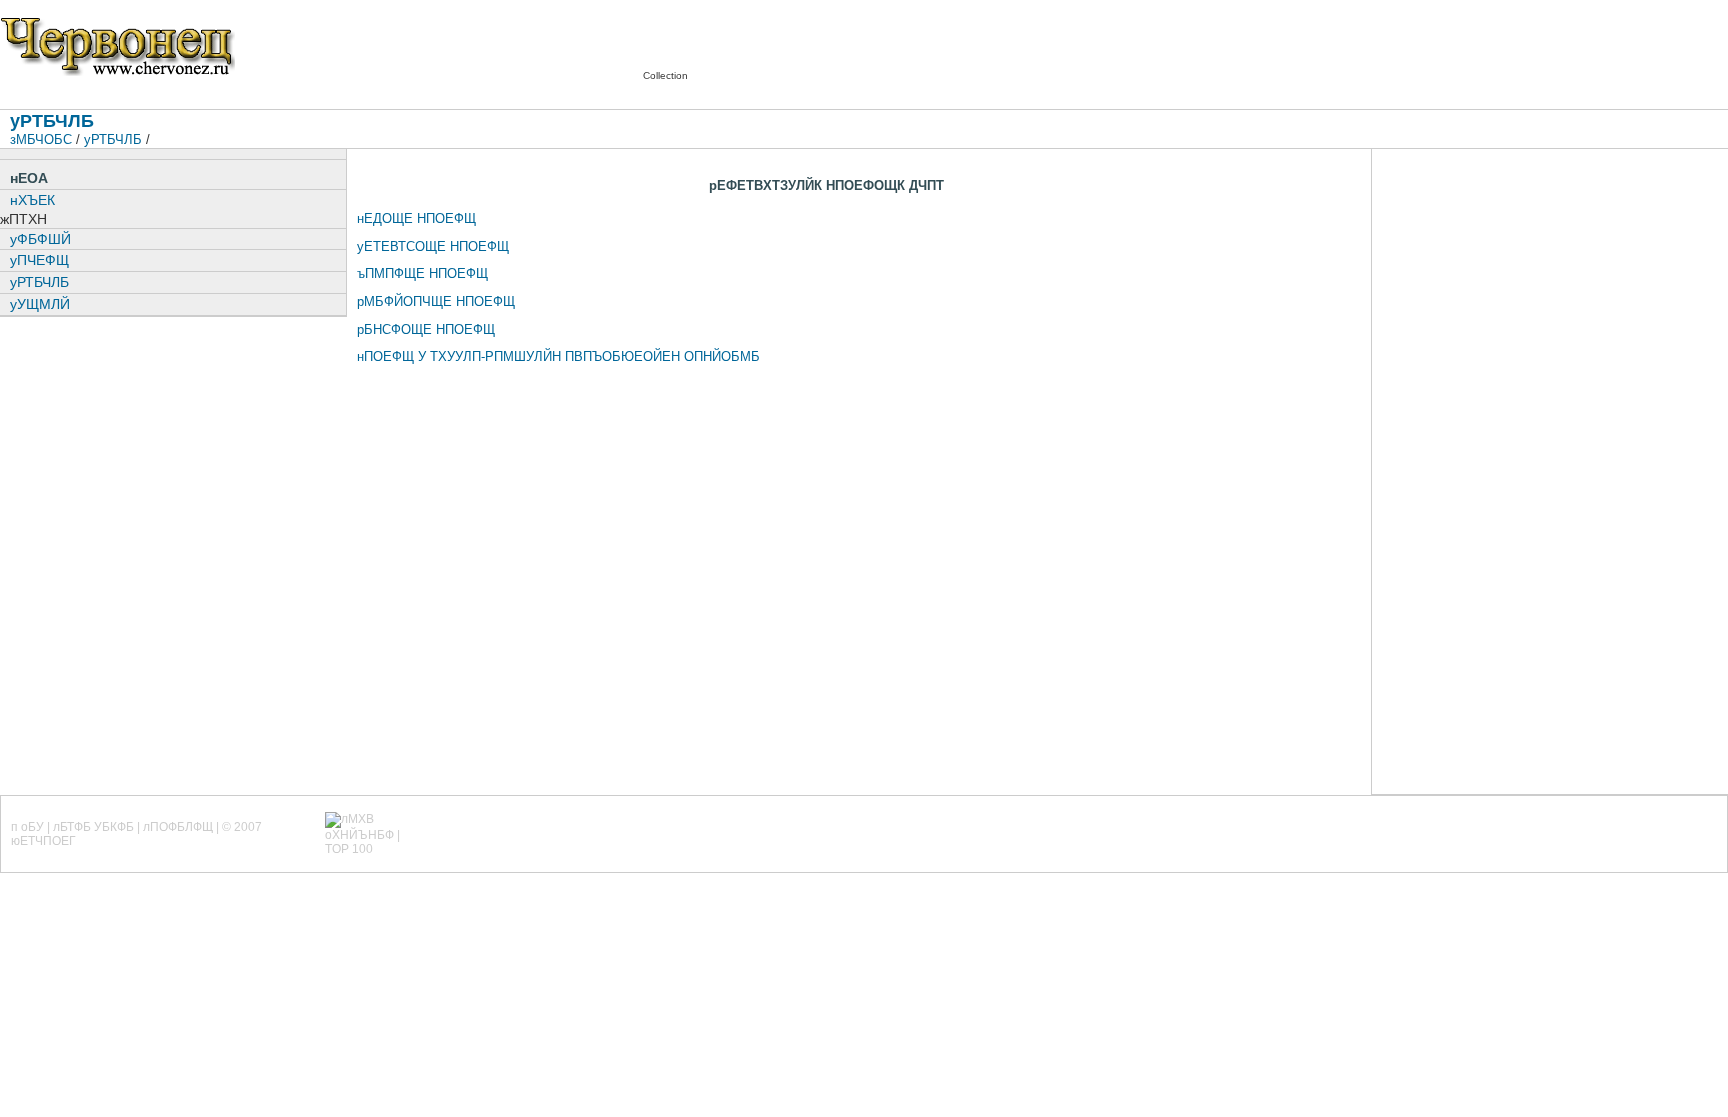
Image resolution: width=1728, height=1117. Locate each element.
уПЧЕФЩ (39, 260)
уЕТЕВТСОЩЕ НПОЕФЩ (433, 246)
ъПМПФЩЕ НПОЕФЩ (422, 273)
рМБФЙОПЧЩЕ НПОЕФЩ (436, 301)
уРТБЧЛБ (113, 139)
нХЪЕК (32, 200)
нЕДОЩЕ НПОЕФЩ (416, 218)
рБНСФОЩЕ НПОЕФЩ (426, 329)
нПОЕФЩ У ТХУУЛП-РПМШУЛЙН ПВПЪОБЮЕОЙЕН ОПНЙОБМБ (558, 356)
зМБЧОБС (41, 139)
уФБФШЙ (40, 239)
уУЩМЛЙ (40, 304)
